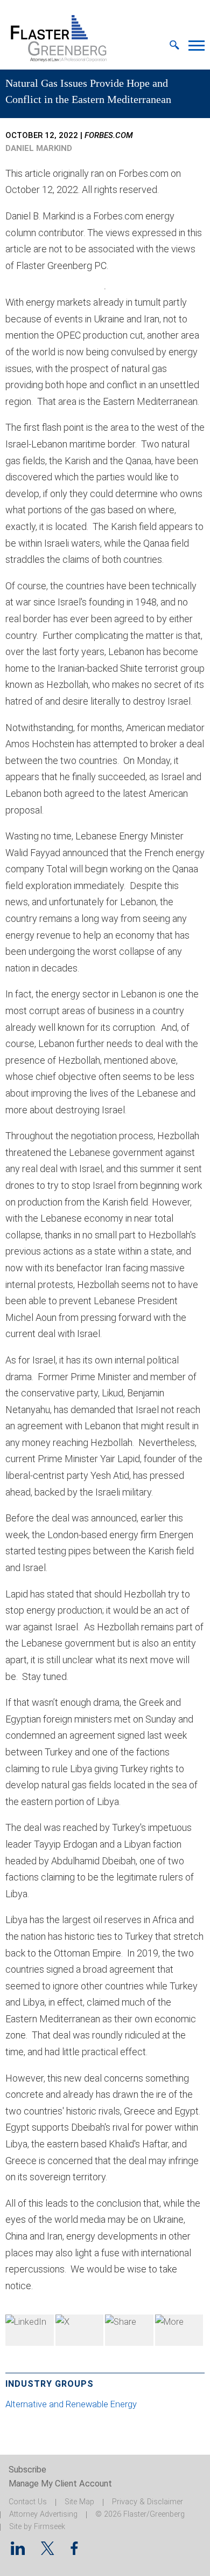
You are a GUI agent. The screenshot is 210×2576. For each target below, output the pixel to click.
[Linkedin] (18, 2551)
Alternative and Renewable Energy (71, 2404)
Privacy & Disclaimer (148, 2502)
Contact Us (28, 2502)
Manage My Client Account (60, 2484)
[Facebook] (129, 2330)
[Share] (179, 2330)
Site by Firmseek (37, 2527)
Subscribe (27, 2470)
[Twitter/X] (48, 2551)
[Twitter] (80, 2330)
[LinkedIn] (30, 2330)
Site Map (79, 2502)
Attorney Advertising (43, 2514)
